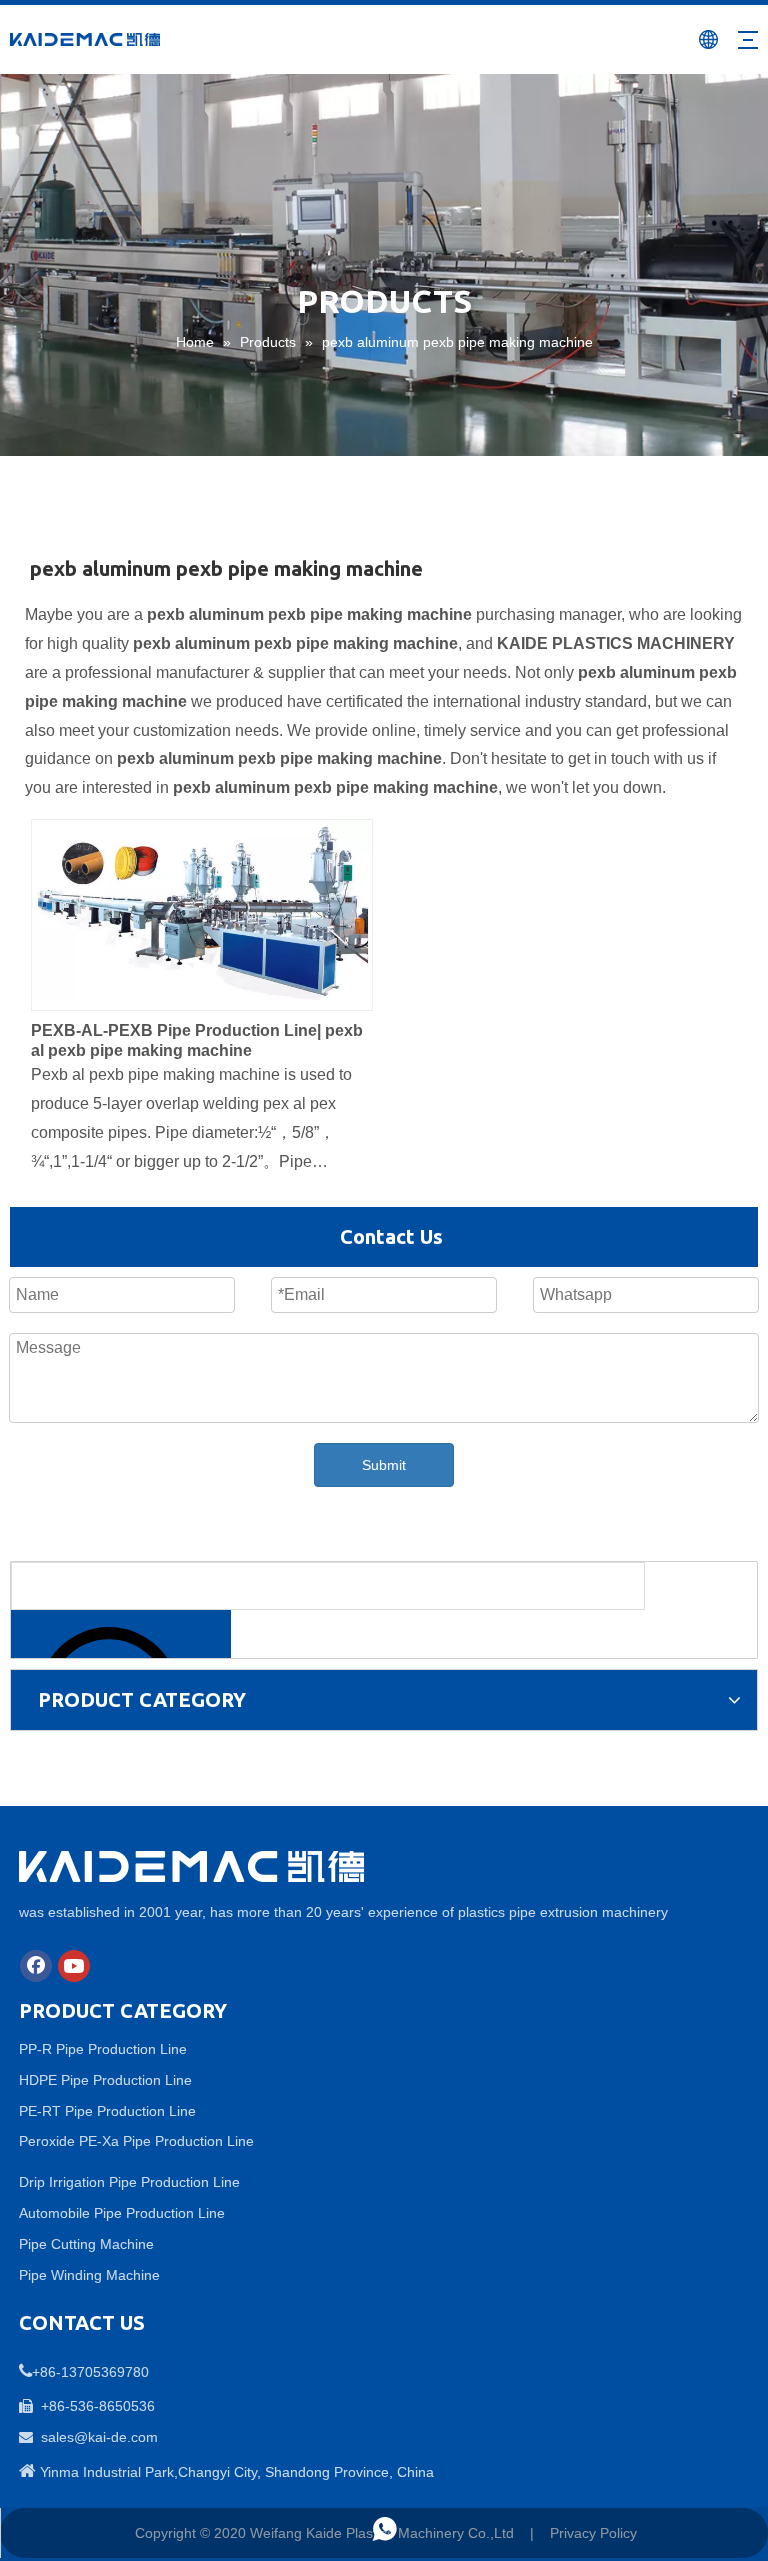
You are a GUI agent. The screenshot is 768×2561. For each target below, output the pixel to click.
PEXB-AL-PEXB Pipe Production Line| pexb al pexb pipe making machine (197, 1040)
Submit (384, 1465)
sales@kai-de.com (99, 2437)
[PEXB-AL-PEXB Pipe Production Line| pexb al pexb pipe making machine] (202, 908)
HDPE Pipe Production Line (105, 2080)
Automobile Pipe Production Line (122, 2213)
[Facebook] (36, 1966)
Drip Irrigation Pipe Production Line (129, 2182)
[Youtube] (74, 1966)
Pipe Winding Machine (89, 2275)
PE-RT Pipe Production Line (107, 2111)
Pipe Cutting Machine (86, 2244)
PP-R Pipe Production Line (103, 2049)
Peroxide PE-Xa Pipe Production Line (136, 2141)
